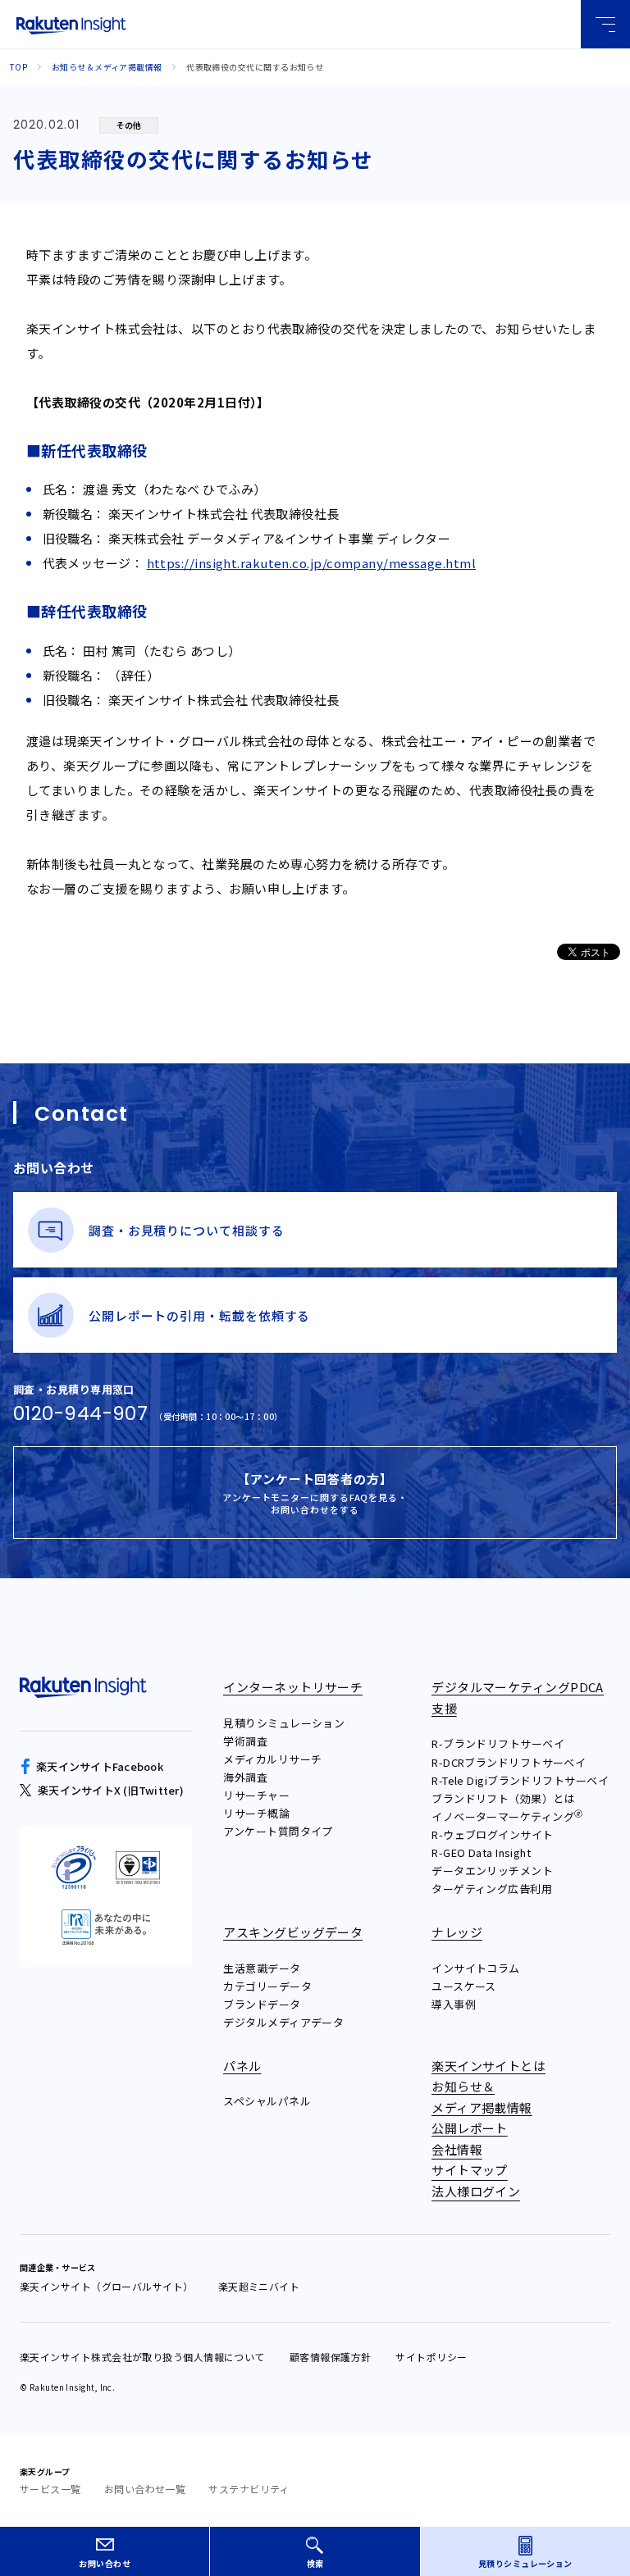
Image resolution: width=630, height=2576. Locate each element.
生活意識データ (262, 1968)
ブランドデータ (262, 2004)
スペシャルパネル (267, 2101)
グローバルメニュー (605, 24)
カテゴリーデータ (267, 1986)
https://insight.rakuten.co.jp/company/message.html (312, 563)
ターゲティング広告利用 (492, 1889)
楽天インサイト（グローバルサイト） (107, 2286)
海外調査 (245, 1777)
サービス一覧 (50, 2489)
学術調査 (245, 1741)
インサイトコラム (476, 1968)
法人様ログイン (476, 2191)
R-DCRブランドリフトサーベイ (509, 1762)
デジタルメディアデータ (283, 2022)
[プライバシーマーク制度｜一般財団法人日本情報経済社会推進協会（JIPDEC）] (74, 1868)
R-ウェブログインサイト (492, 1834)
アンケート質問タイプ (278, 1831)
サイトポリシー (431, 2357)
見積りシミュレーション (284, 1723)
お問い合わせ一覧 (145, 2489)
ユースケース (464, 1986)
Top (18, 67)
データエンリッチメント (492, 1871)
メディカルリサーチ (272, 1759)
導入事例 (454, 2004)
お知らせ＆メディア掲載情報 (107, 67)
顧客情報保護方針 (331, 2357)
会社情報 (457, 2149)
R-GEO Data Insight (481, 1852)
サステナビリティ (249, 2489)
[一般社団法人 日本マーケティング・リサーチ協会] (106, 1928)
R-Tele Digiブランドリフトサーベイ (520, 1780)
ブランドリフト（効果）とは (503, 1798)
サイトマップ (470, 2170)
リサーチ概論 (256, 1813)
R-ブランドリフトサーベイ (498, 1743)
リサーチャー (256, 1795)
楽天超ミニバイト (259, 2286)
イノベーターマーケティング (507, 1816)
